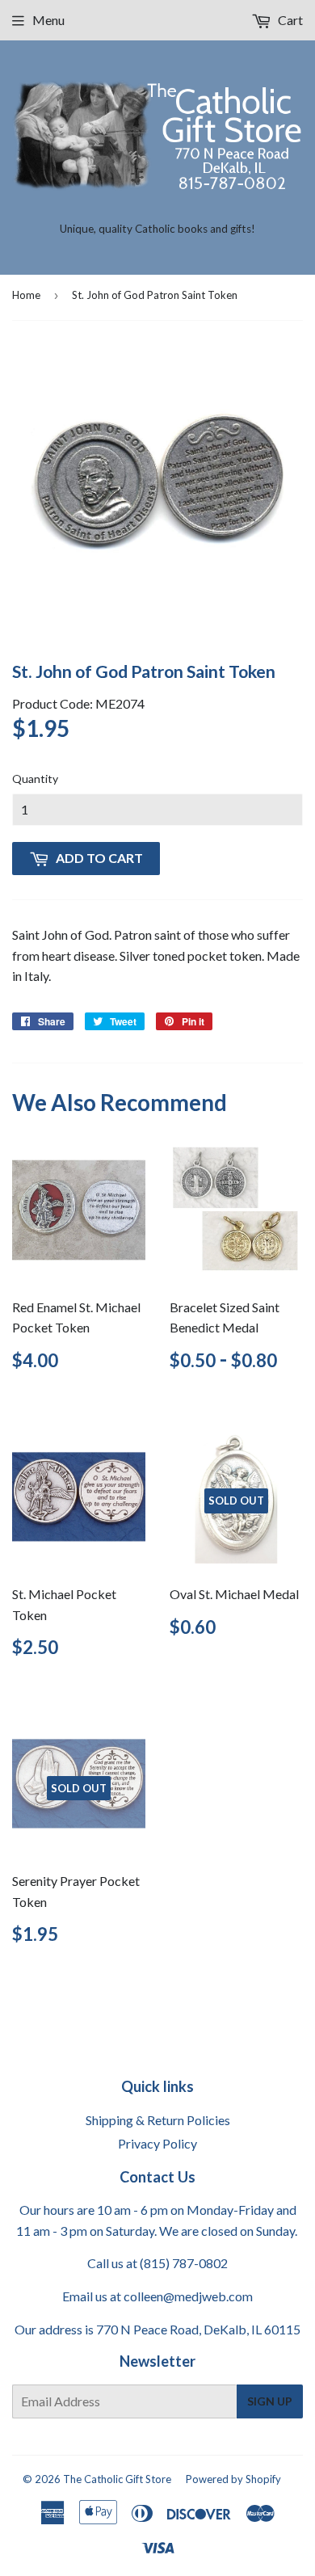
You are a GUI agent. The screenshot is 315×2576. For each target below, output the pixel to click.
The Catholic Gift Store (117, 2479)
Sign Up (270, 2401)
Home (26, 295)
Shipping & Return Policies (158, 2120)
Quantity (35, 779)
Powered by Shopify (233, 2479)
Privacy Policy (157, 2143)
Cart (289, 20)
